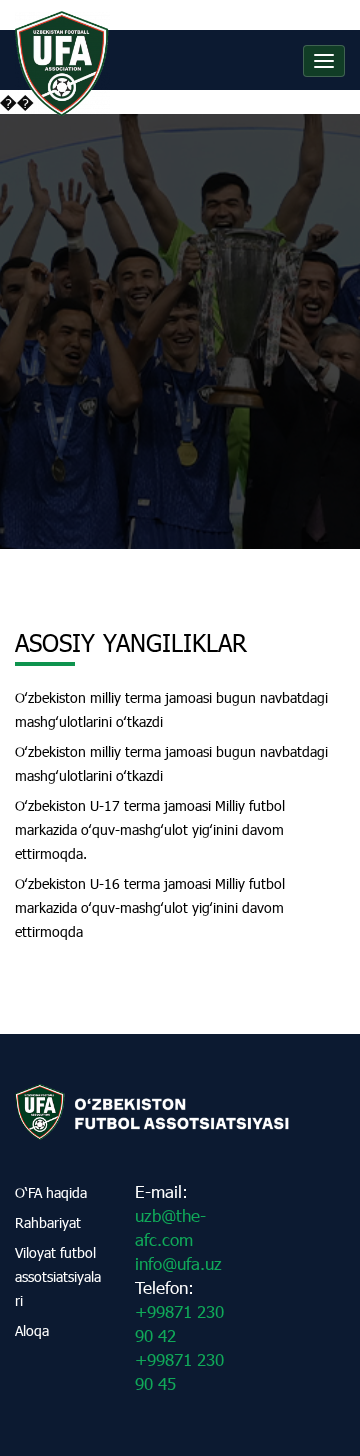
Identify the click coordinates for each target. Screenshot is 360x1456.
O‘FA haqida (51, 1192)
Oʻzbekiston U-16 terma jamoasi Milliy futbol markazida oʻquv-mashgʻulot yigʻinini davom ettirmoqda (150, 907)
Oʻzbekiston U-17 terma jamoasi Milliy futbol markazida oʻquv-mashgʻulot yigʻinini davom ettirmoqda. (150, 829)
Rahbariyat (48, 1222)
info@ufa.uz (178, 1263)
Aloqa (32, 1330)
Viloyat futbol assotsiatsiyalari (58, 1276)
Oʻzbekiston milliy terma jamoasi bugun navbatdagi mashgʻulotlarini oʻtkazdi (171, 709)
